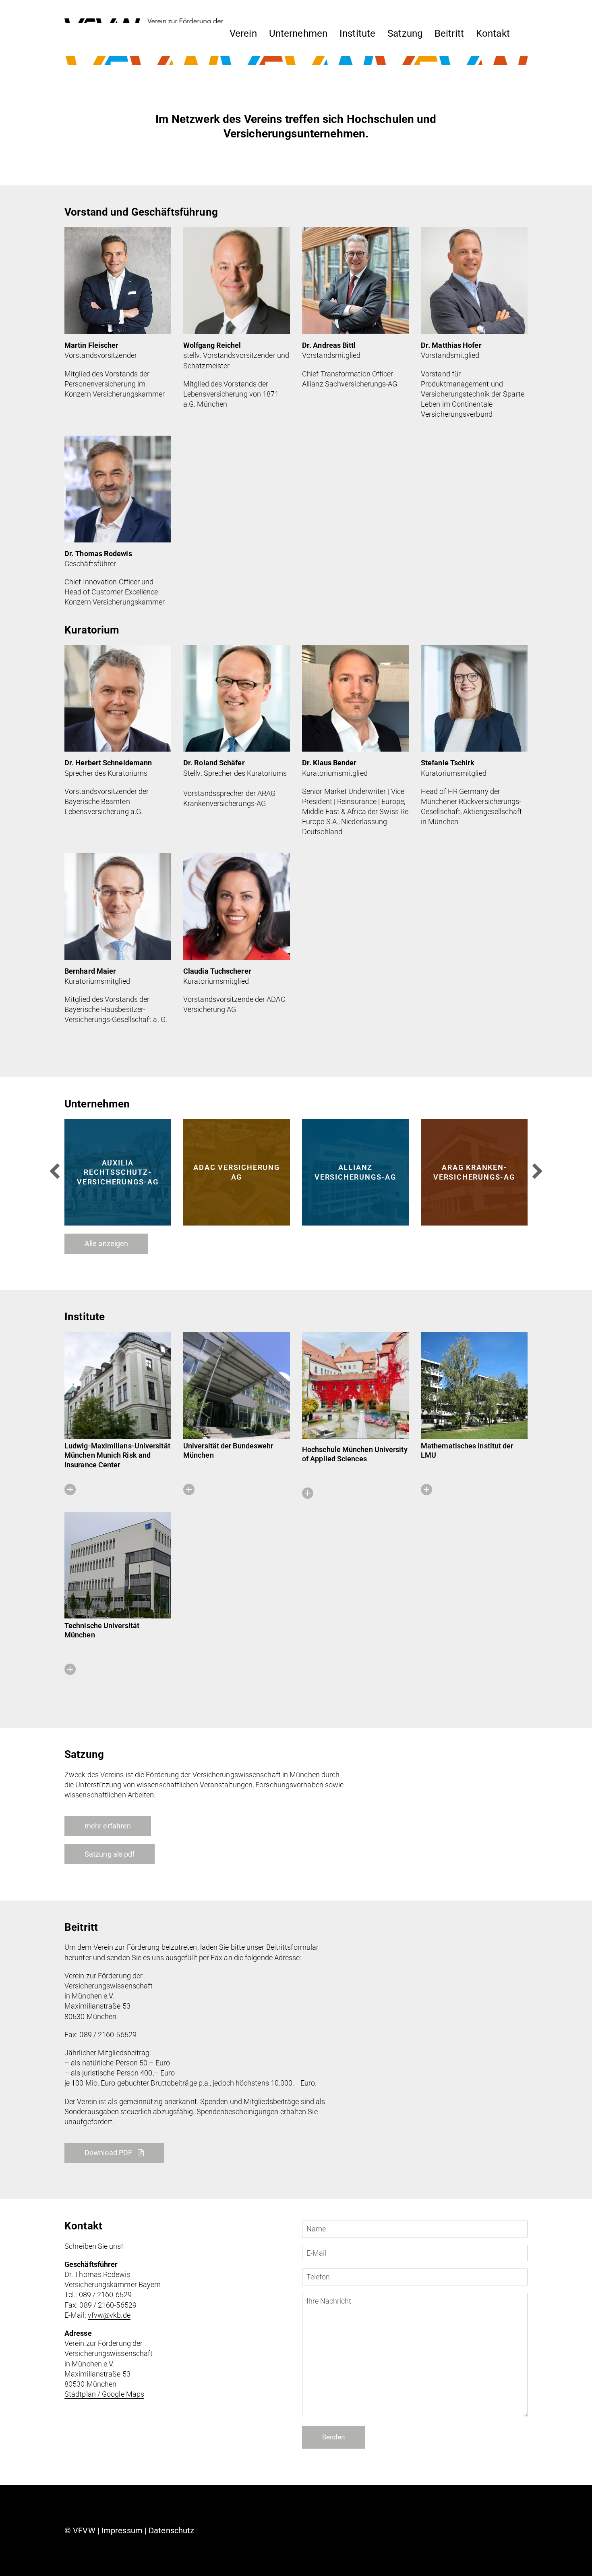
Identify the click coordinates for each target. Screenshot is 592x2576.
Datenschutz (171, 2530)
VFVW (84, 2530)
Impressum (122, 2530)
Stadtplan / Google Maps (104, 2394)
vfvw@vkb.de (109, 2315)
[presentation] (54, 1172)
